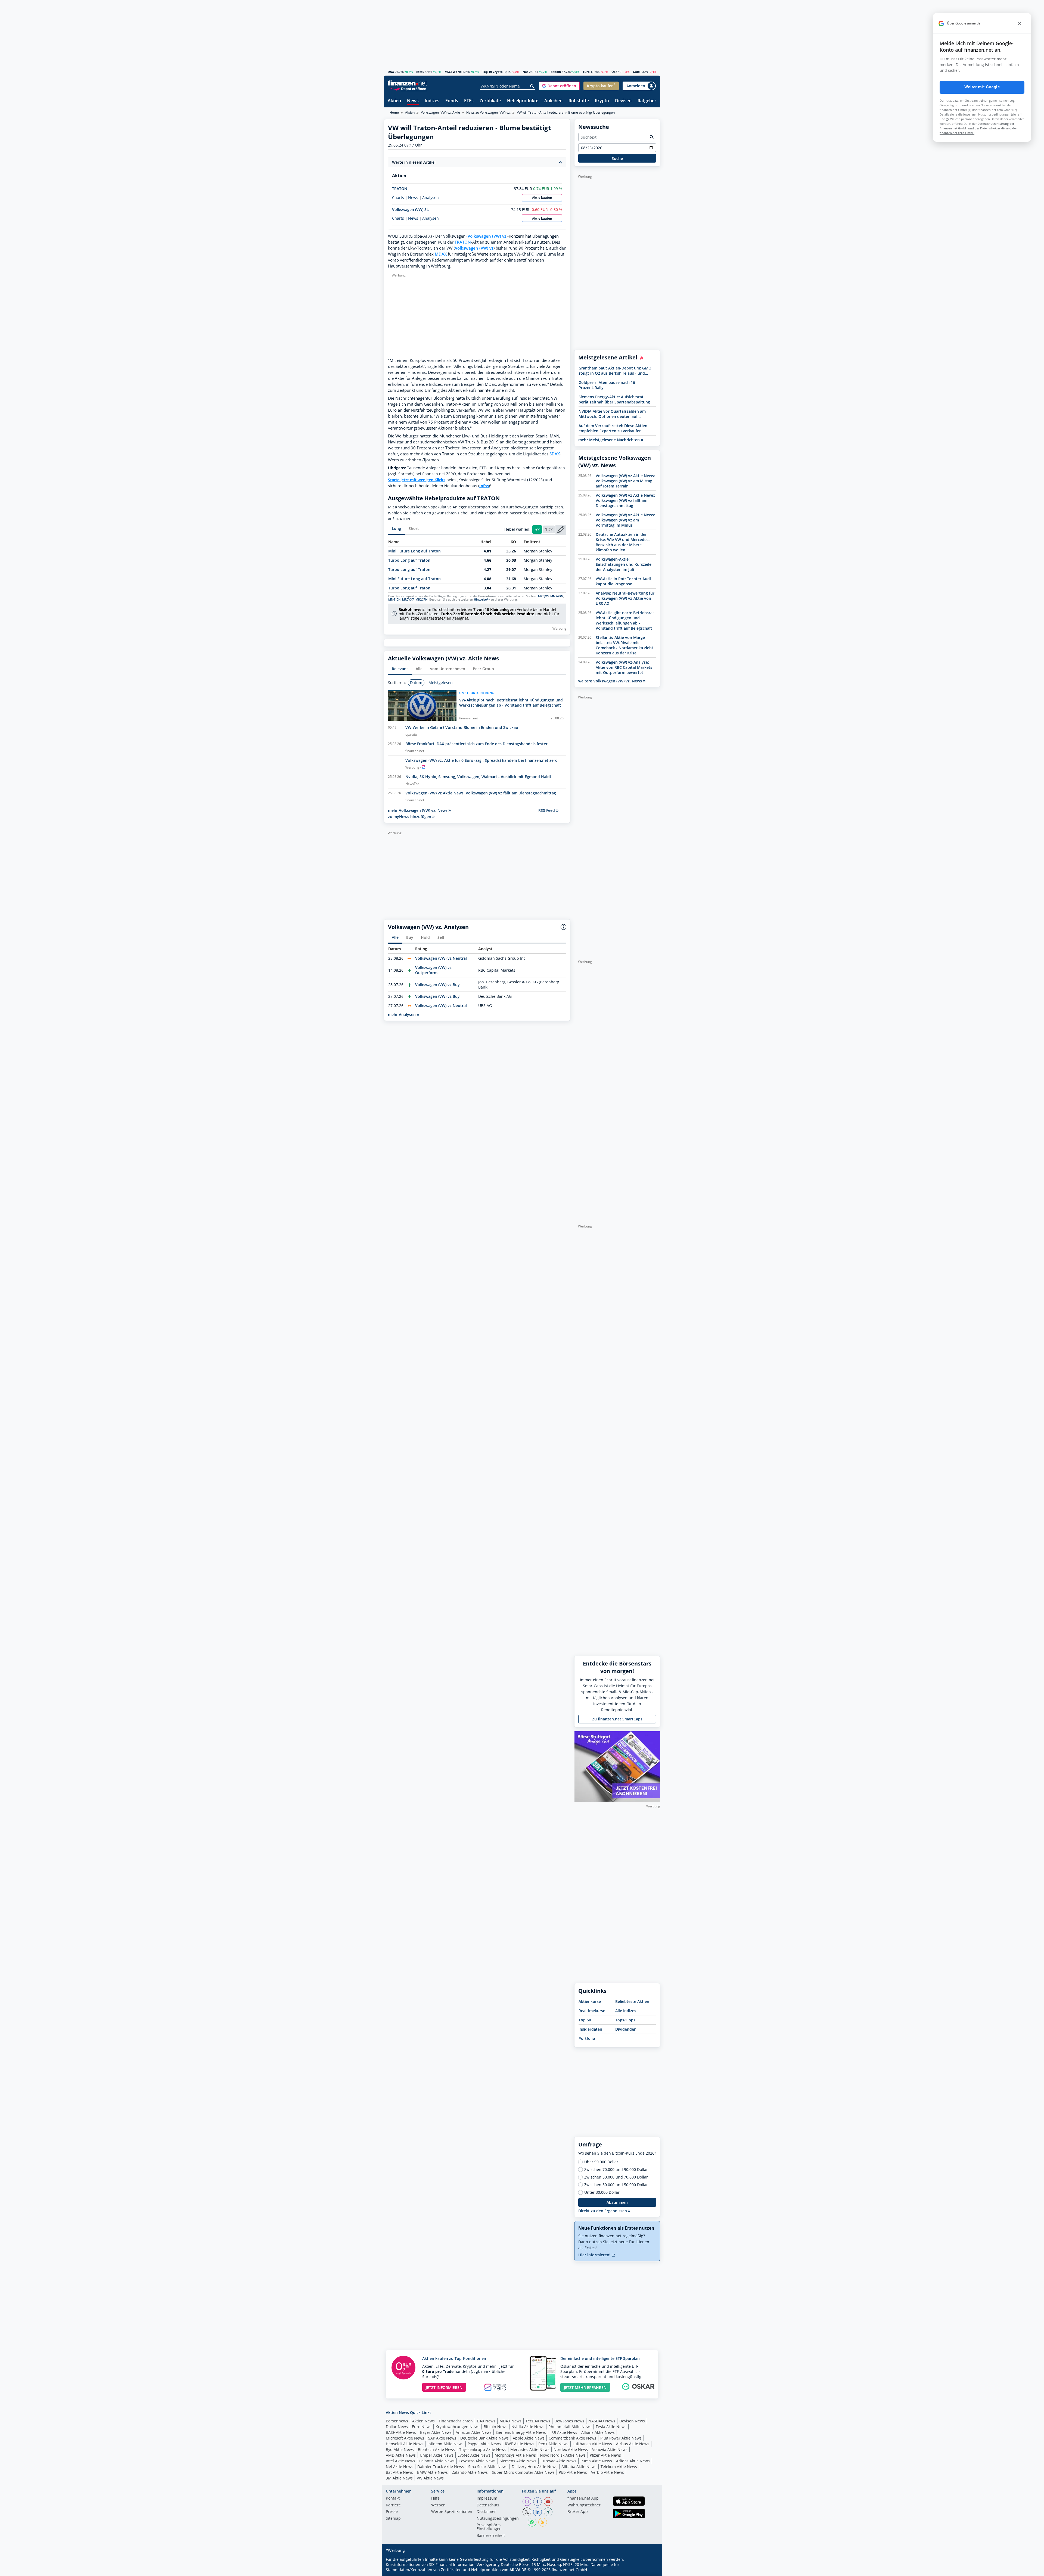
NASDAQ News (602, 2421)
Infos (484, 486)
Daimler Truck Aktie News (441, 2467)
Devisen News (632, 2421)
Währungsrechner (584, 2505)
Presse (392, 2512)
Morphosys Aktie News (515, 2455)
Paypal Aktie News (484, 2444)
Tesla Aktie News (611, 2427)
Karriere (393, 2505)
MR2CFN (422, 599)
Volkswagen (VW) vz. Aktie (440, 112)
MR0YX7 (408, 599)
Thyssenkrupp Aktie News (483, 2449)
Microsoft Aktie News (405, 2438)
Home (394, 112)
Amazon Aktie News (474, 2432)
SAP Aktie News (442, 2438)
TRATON (400, 189)
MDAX (441, 254)
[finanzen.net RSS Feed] (543, 2522)
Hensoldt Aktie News (405, 2444)
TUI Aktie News (564, 2432)
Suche (617, 158)
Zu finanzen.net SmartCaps (617, 1719)
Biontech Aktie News (436, 2449)
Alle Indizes (626, 2011)
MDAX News (510, 2421)
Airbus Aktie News (633, 2444)
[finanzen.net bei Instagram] (527, 2502)
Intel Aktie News (400, 2461)
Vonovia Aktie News (610, 2449)
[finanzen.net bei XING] (548, 2512)
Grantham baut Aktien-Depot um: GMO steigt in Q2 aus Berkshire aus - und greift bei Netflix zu (615, 371)
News (413, 101)
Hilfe (435, 2499)
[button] (559, 86)
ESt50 (420, 72)
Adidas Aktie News (633, 2461)
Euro (586, 72)
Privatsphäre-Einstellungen (489, 2527)
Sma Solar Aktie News (488, 2467)
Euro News (422, 2427)
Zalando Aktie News (470, 2472)
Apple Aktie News (529, 2438)
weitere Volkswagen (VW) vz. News (611, 681)
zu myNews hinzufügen (410, 817)
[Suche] (532, 86)
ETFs (469, 101)
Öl (613, 72)
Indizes (432, 101)
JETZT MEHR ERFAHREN (585, 2387)
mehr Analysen (402, 1014)
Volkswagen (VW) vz (487, 236)
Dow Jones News (569, 2421)
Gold (636, 72)
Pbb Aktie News (573, 2472)
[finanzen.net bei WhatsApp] (532, 2522)
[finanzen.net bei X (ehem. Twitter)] (527, 2512)
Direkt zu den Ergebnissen (603, 2211)
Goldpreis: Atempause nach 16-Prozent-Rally (608, 385)
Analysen (431, 198)
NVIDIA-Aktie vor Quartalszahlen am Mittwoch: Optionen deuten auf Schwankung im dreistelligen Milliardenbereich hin (612, 414)
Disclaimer (486, 2512)
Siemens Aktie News (518, 2461)
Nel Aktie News (400, 2467)
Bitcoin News (495, 2427)
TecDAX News (538, 2421)
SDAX (555, 454)
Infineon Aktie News (445, 2444)
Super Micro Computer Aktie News (523, 2472)
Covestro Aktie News (477, 2461)
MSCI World (453, 72)
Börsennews (397, 2421)
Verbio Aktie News (608, 2472)
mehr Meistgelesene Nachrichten (610, 440)
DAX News (486, 2421)
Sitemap (393, 2519)
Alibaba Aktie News (579, 2467)
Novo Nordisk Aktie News (563, 2455)
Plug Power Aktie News (621, 2438)
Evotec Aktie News (474, 2455)
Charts (398, 198)
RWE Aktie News (520, 2444)
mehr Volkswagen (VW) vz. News (418, 810)
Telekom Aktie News (619, 2467)
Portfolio (587, 2038)
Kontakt (393, 2499)
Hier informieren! (595, 2255)
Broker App (578, 2512)
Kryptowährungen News (458, 2427)
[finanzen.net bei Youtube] (548, 2502)
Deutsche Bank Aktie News (484, 2438)
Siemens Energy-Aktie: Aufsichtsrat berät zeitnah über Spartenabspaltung (614, 399)
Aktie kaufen (542, 198)
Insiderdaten (590, 2029)
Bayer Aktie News (436, 2432)
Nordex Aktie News (571, 2449)
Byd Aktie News (400, 2449)
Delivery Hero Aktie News (535, 2467)
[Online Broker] (408, 88)
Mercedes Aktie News (530, 2449)
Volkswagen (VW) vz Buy (437, 985)
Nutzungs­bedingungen (498, 2519)
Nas (525, 72)
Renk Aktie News (553, 2444)
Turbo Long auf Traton (409, 560)
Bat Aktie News (399, 2472)
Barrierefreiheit (491, 2536)
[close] (1020, 23)
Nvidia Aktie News (528, 2427)
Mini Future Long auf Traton (414, 551)
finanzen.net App (583, 2499)
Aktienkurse (590, 2001)
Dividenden (626, 2029)
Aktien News (423, 2421)
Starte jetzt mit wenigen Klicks (417, 480)
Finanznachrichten (456, 2421)
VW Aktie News (430, 2478)
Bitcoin (556, 72)
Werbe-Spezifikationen (452, 2512)
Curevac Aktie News (558, 2461)
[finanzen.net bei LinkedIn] (537, 2512)
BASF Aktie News (401, 2432)
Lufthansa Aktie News (592, 2444)
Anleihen (553, 101)
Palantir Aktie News (437, 2461)
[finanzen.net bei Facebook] (537, 2502)
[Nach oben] (649, 2570)
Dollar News (397, 2427)
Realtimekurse (592, 2011)
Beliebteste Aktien (632, 2001)
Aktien (394, 101)
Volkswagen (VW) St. (411, 209)
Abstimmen (617, 2202)
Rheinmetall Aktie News (570, 2427)
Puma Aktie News (596, 2461)
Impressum (487, 2499)
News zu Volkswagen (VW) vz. (488, 112)
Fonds (452, 101)
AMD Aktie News (401, 2455)
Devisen (623, 101)
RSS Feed (547, 810)
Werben (438, 2505)
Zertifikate (490, 101)
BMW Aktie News (432, 2472)
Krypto (602, 101)
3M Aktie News (399, 2478)
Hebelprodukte (523, 101)
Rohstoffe (579, 101)
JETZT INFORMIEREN (444, 2387)
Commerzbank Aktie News (572, 2438)
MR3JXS (543, 596)
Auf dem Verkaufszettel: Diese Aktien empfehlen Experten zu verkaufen (613, 428)
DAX (391, 72)
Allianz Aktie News (598, 2432)
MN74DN (557, 596)
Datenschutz (488, 2505)
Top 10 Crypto (493, 72)
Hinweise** (482, 599)
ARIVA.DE (518, 2570)
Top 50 (585, 2020)
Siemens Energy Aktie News (521, 2432)
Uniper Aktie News (437, 2455)
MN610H (394, 599)
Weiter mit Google (982, 87)
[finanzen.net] (407, 83)
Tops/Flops (625, 2020)
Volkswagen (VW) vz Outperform (433, 970)
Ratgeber (647, 101)
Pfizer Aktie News (605, 2455)
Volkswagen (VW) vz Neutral (441, 958)
